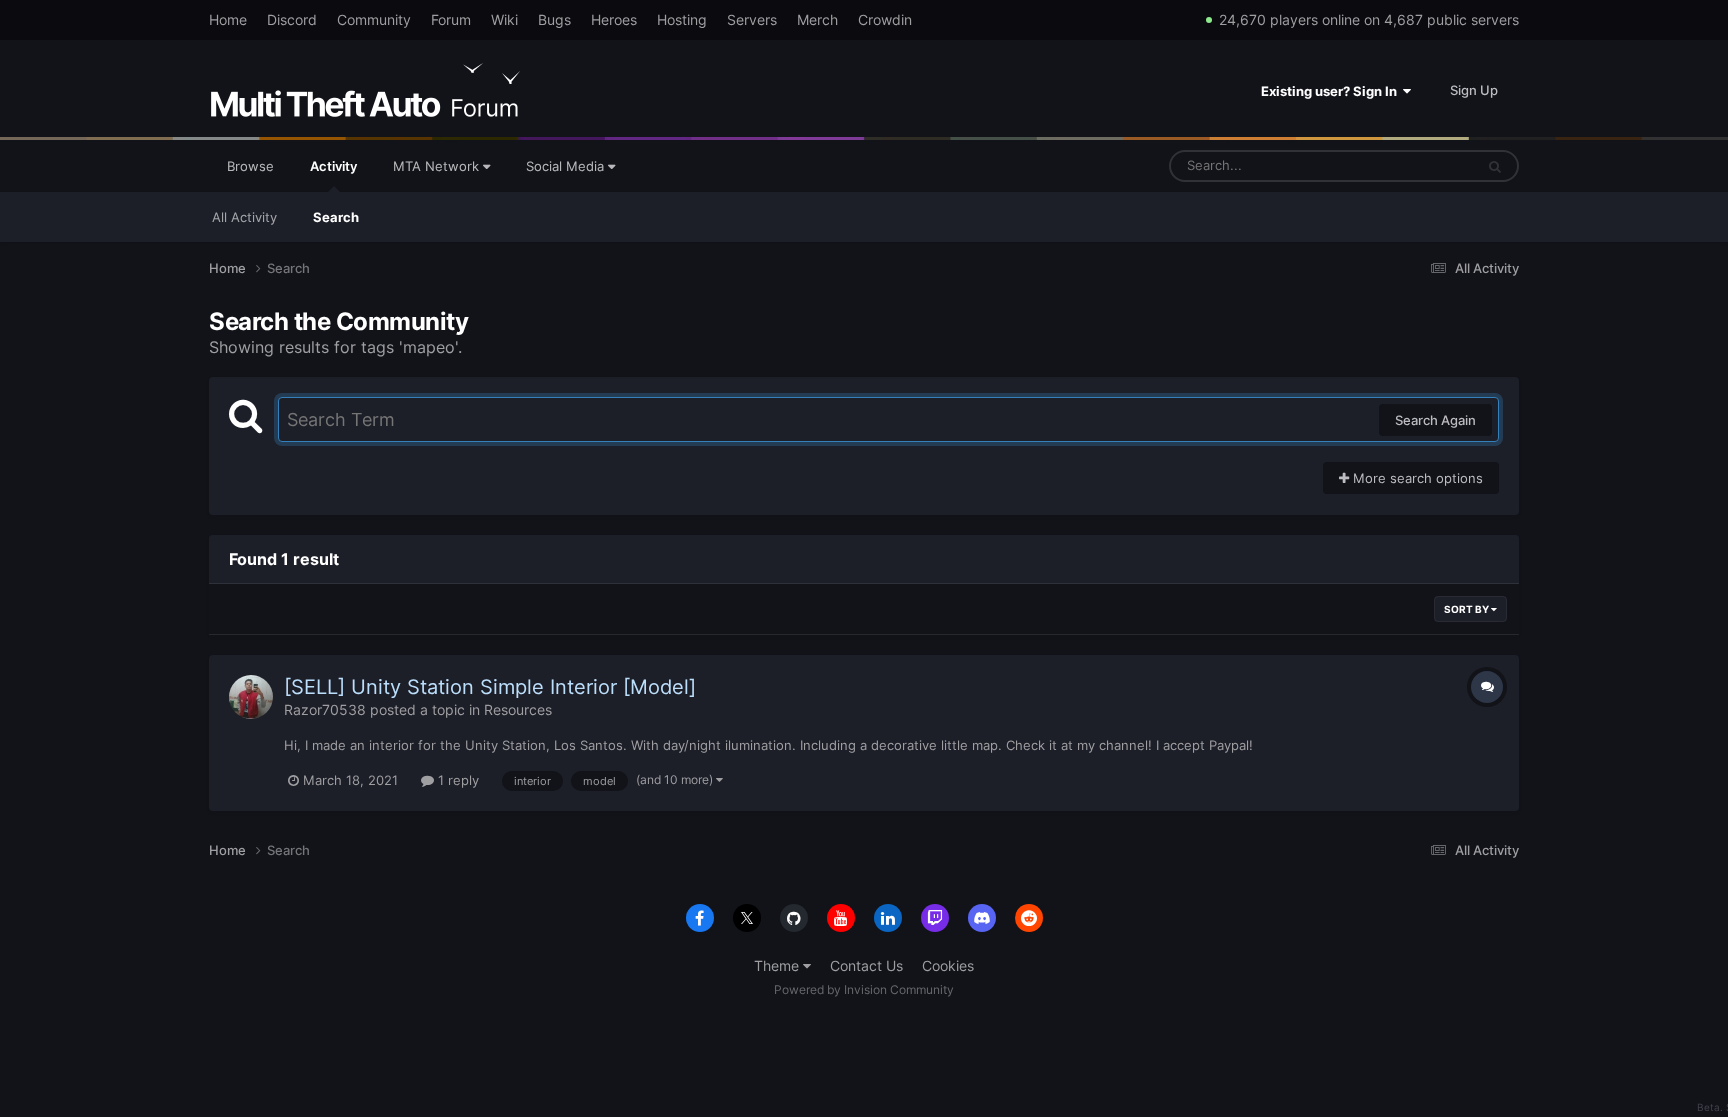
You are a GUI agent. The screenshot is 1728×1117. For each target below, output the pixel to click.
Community (374, 19)
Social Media (567, 166)
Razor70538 (325, 709)
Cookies (948, 965)
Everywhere (1412, 165)
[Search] (1495, 166)
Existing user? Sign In (1332, 91)
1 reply (456, 780)
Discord (292, 19)
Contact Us (866, 965)
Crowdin (885, 19)
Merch (817, 19)
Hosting (682, 19)
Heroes (614, 19)
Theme (778, 965)
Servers (752, 19)
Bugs (554, 19)
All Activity (244, 217)
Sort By (1467, 609)
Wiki (504, 19)
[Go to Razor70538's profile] (251, 697)
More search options (1416, 478)
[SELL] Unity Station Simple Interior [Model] (490, 687)
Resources (518, 709)
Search (336, 217)
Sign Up (1474, 90)
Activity (333, 166)
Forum (451, 19)
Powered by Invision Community (864, 989)
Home (228, 19)
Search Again (1435, 420)
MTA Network (438, 166)
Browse (250, 166)
